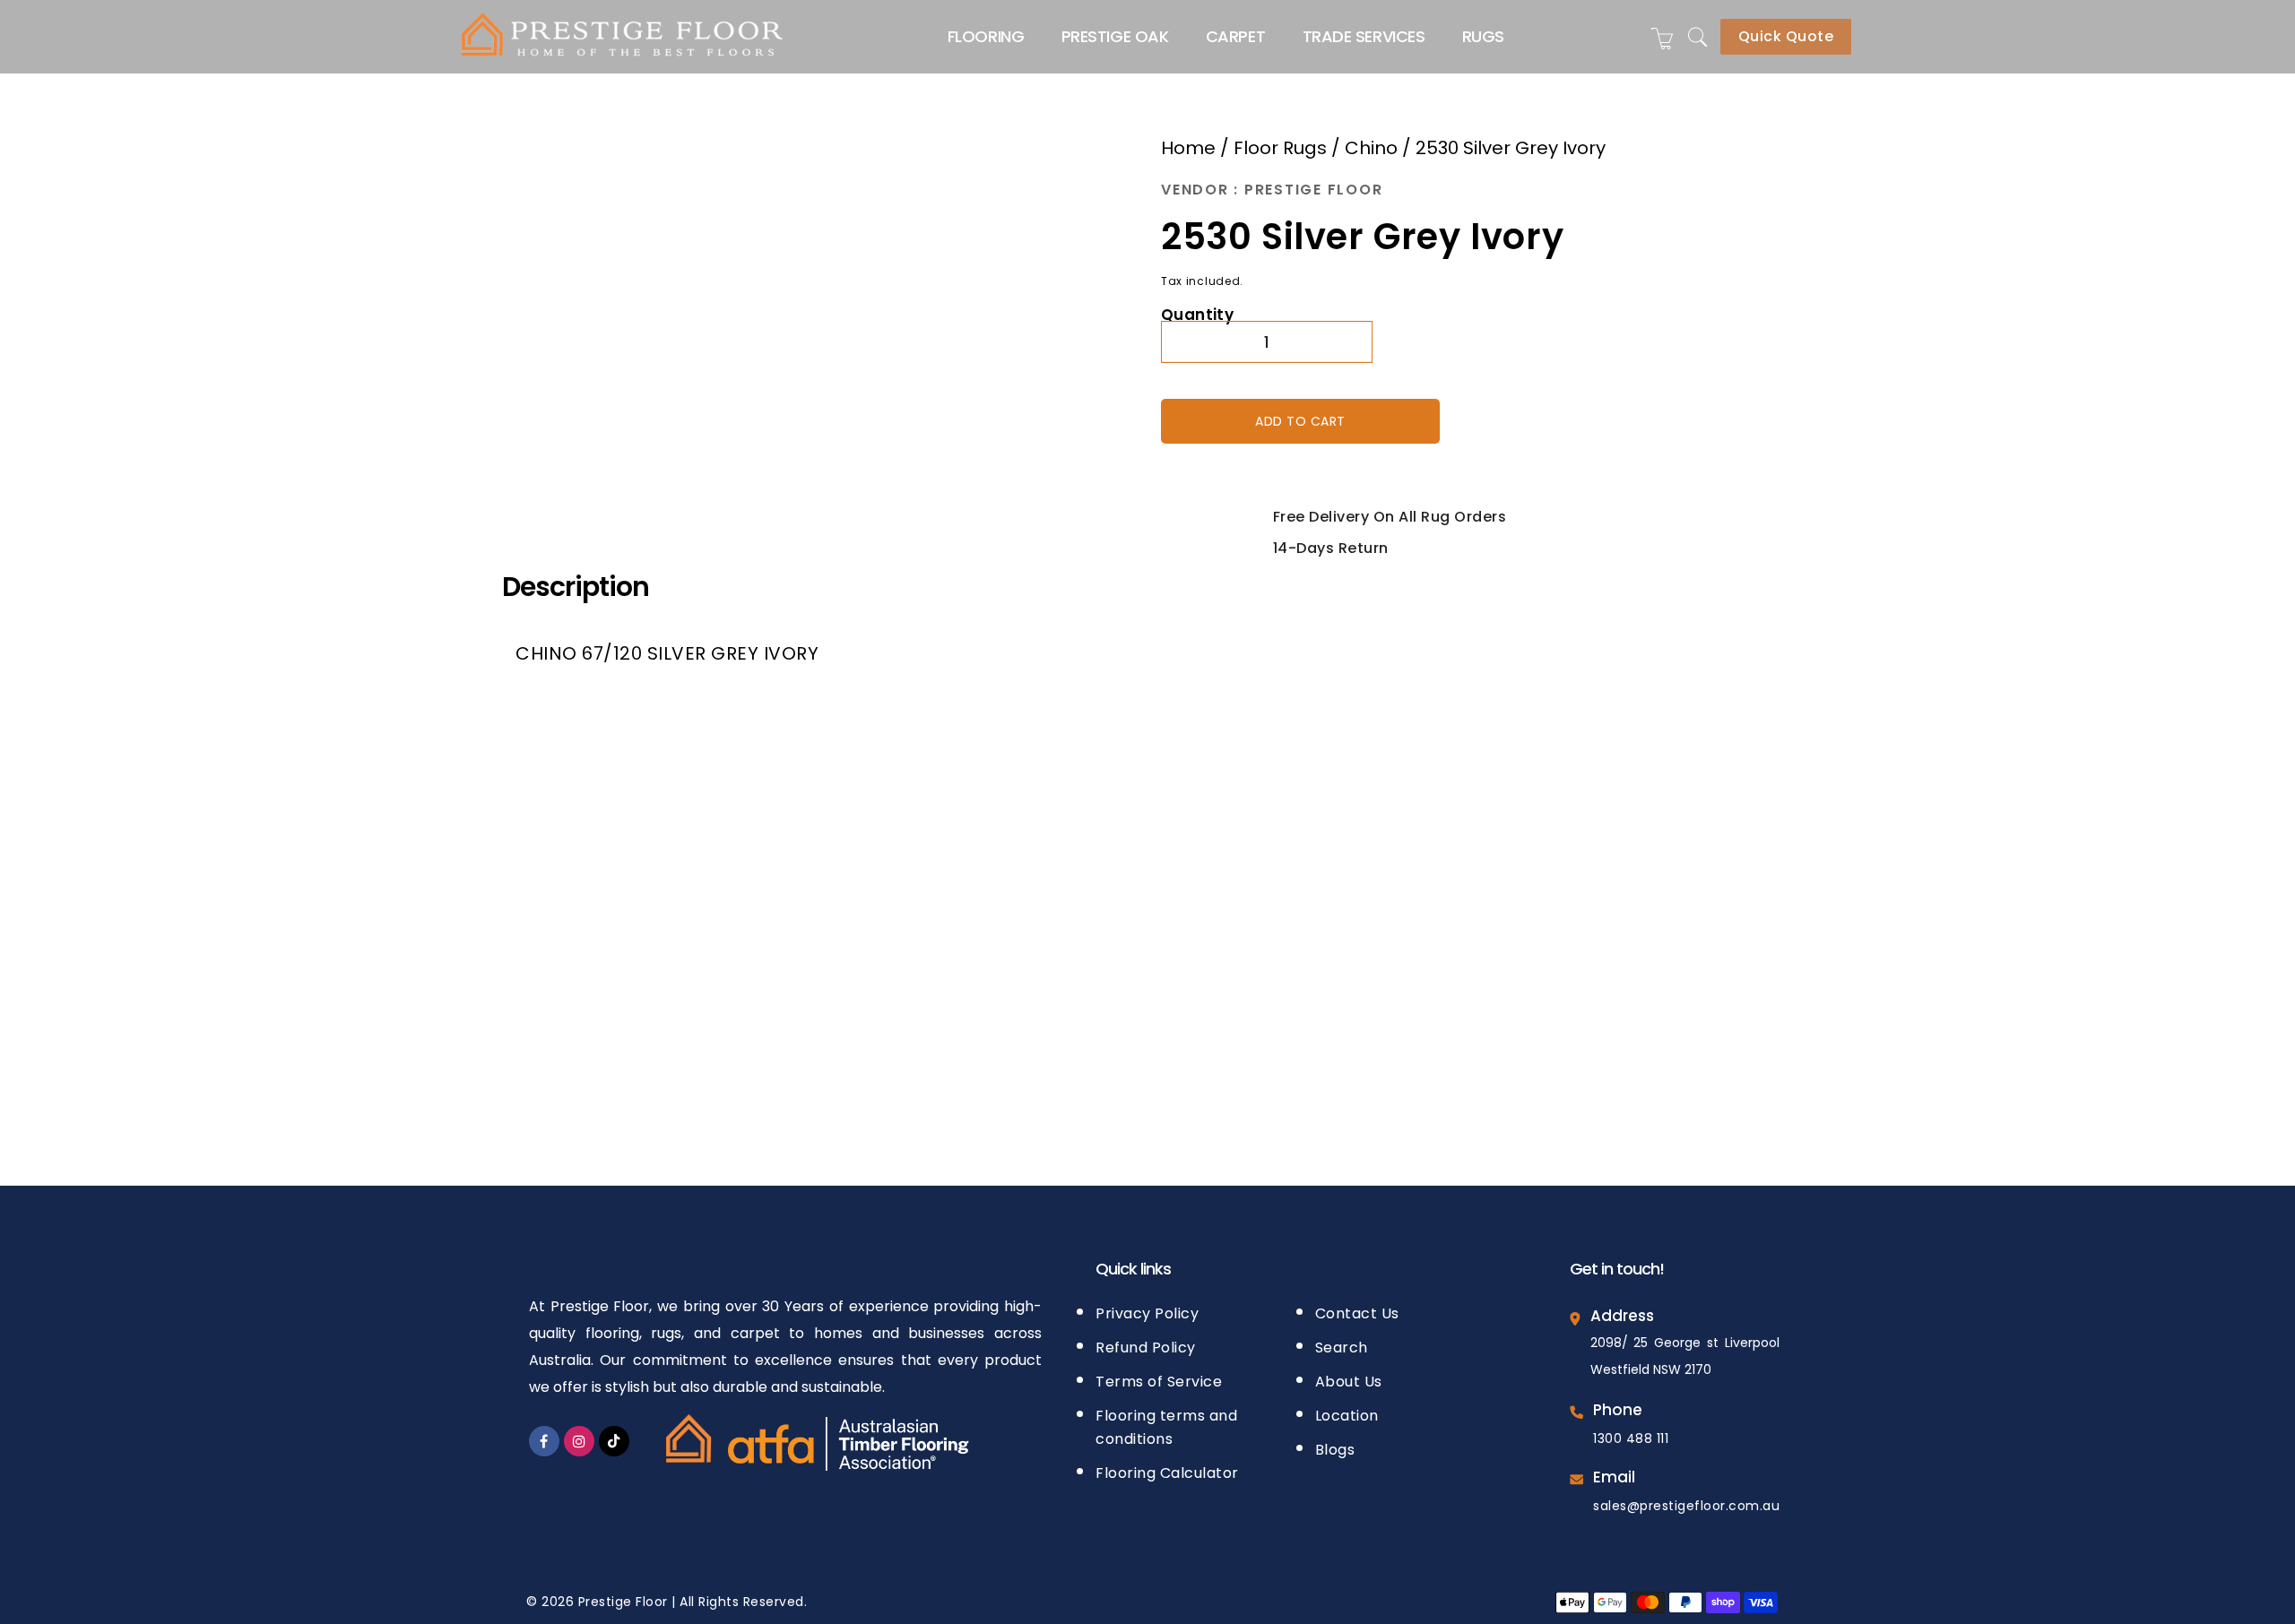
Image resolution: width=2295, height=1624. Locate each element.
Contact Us (1357, 1308)
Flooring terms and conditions (1166, 1422)
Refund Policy (1146, 1342)
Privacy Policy (1147, 1308)
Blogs (1335, 1444)
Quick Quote (1786, 36)
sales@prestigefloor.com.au (1686, 1500)
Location (1347, 1410)
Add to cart (1300, 419)
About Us (1349, 1376)
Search (1342, 1342)
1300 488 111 (1631, 1433)
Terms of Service (1159, 1376)
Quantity (1197, 312)
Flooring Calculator (1167, 1468)
